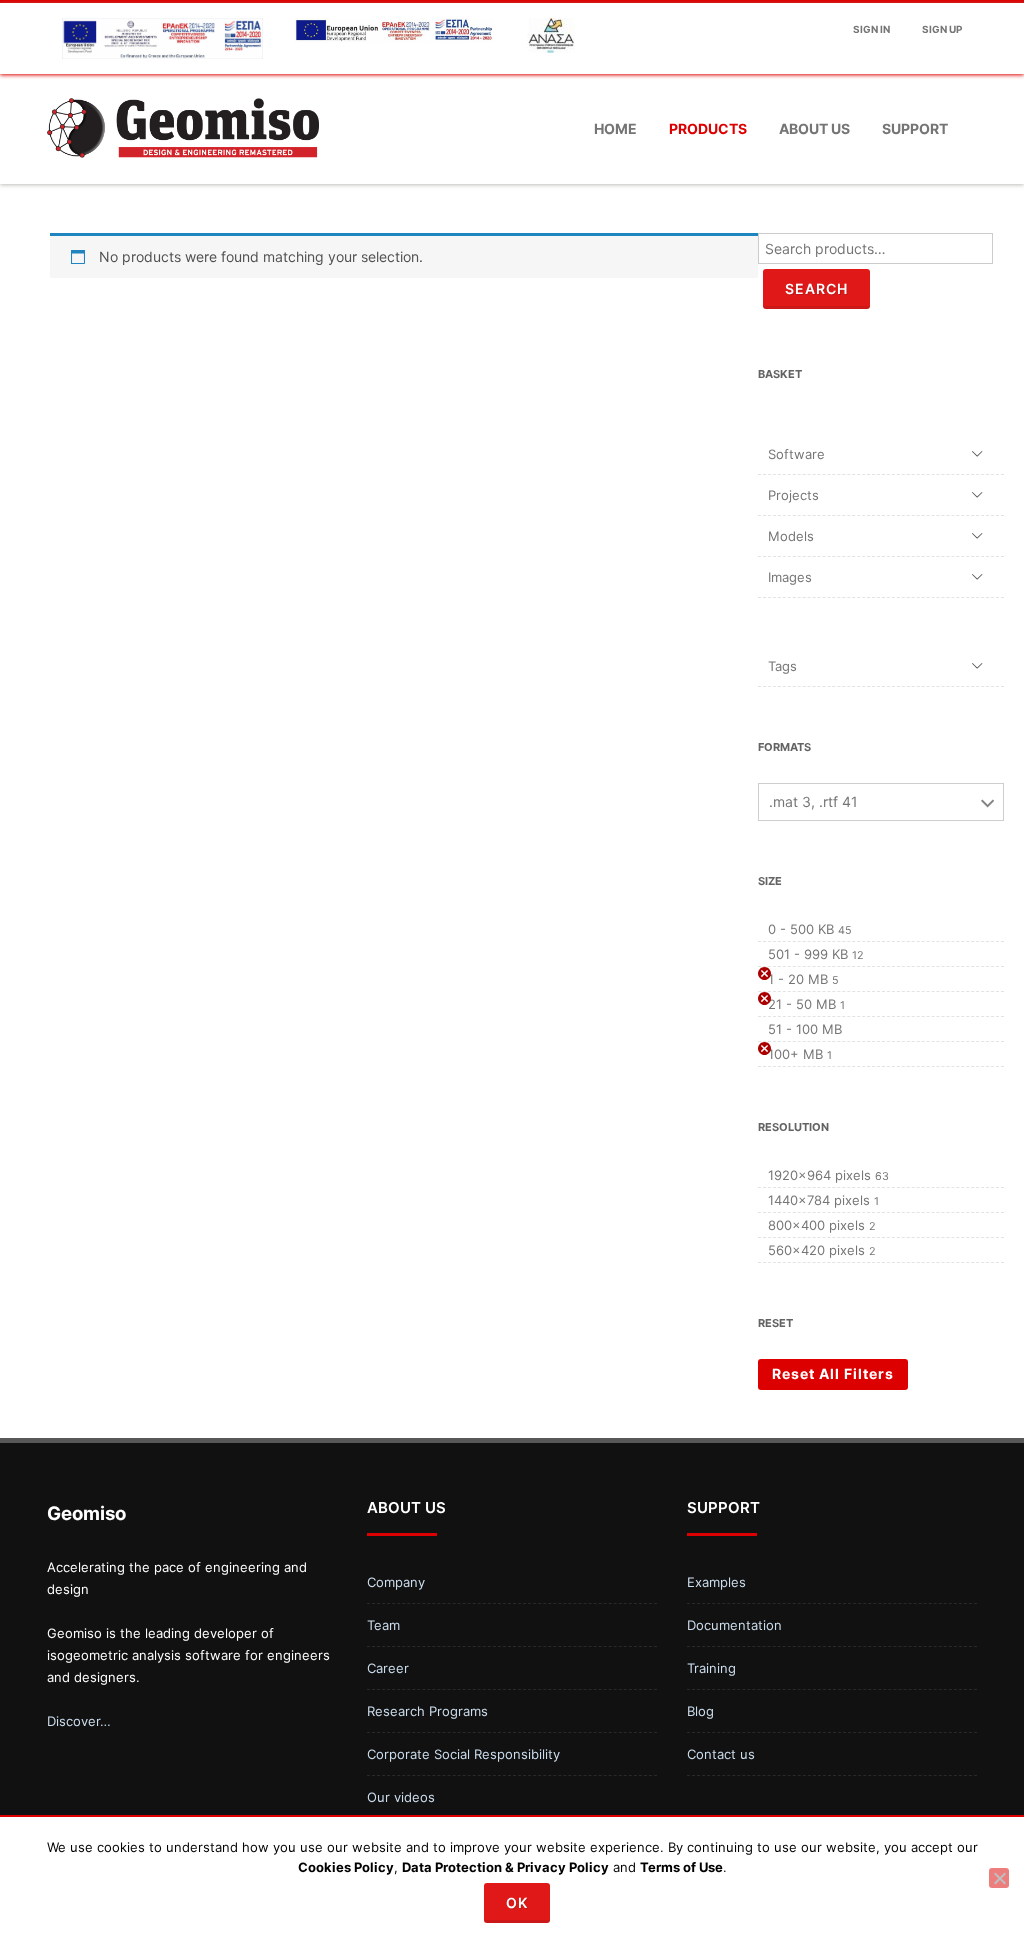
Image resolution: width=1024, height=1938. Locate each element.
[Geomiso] (183, 176)
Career (388, 1668)
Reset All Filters (833, 1373)
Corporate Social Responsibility (463, 1754)
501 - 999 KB (808, 954)
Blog (700, 1711)
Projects (793, 495)
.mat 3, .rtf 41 (813, 801)
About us (814, 128)
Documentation (734, 1625)
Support (915, 128)
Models (791, 536)
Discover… (79, 1721)
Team (383, 1625)
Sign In (871, 29)
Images (790, 577)
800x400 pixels (816, 1225)
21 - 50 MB (802, 1004)
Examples (716, 1582)
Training (711, 1668)
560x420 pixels (816, 1250)
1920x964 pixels (819, 1175)
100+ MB (795, 1054)
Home (615, 128)
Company (396, 1582)
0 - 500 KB (801, 929)
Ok (517, 1902)
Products (708, 128)
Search (816, 288)
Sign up (942, 29)
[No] (999, 1878)
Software (796, 454)
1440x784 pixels (819, 1200)
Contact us (721, 1754)
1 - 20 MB (798, 979)
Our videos (401, 1797)
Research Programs (427, 1711)
